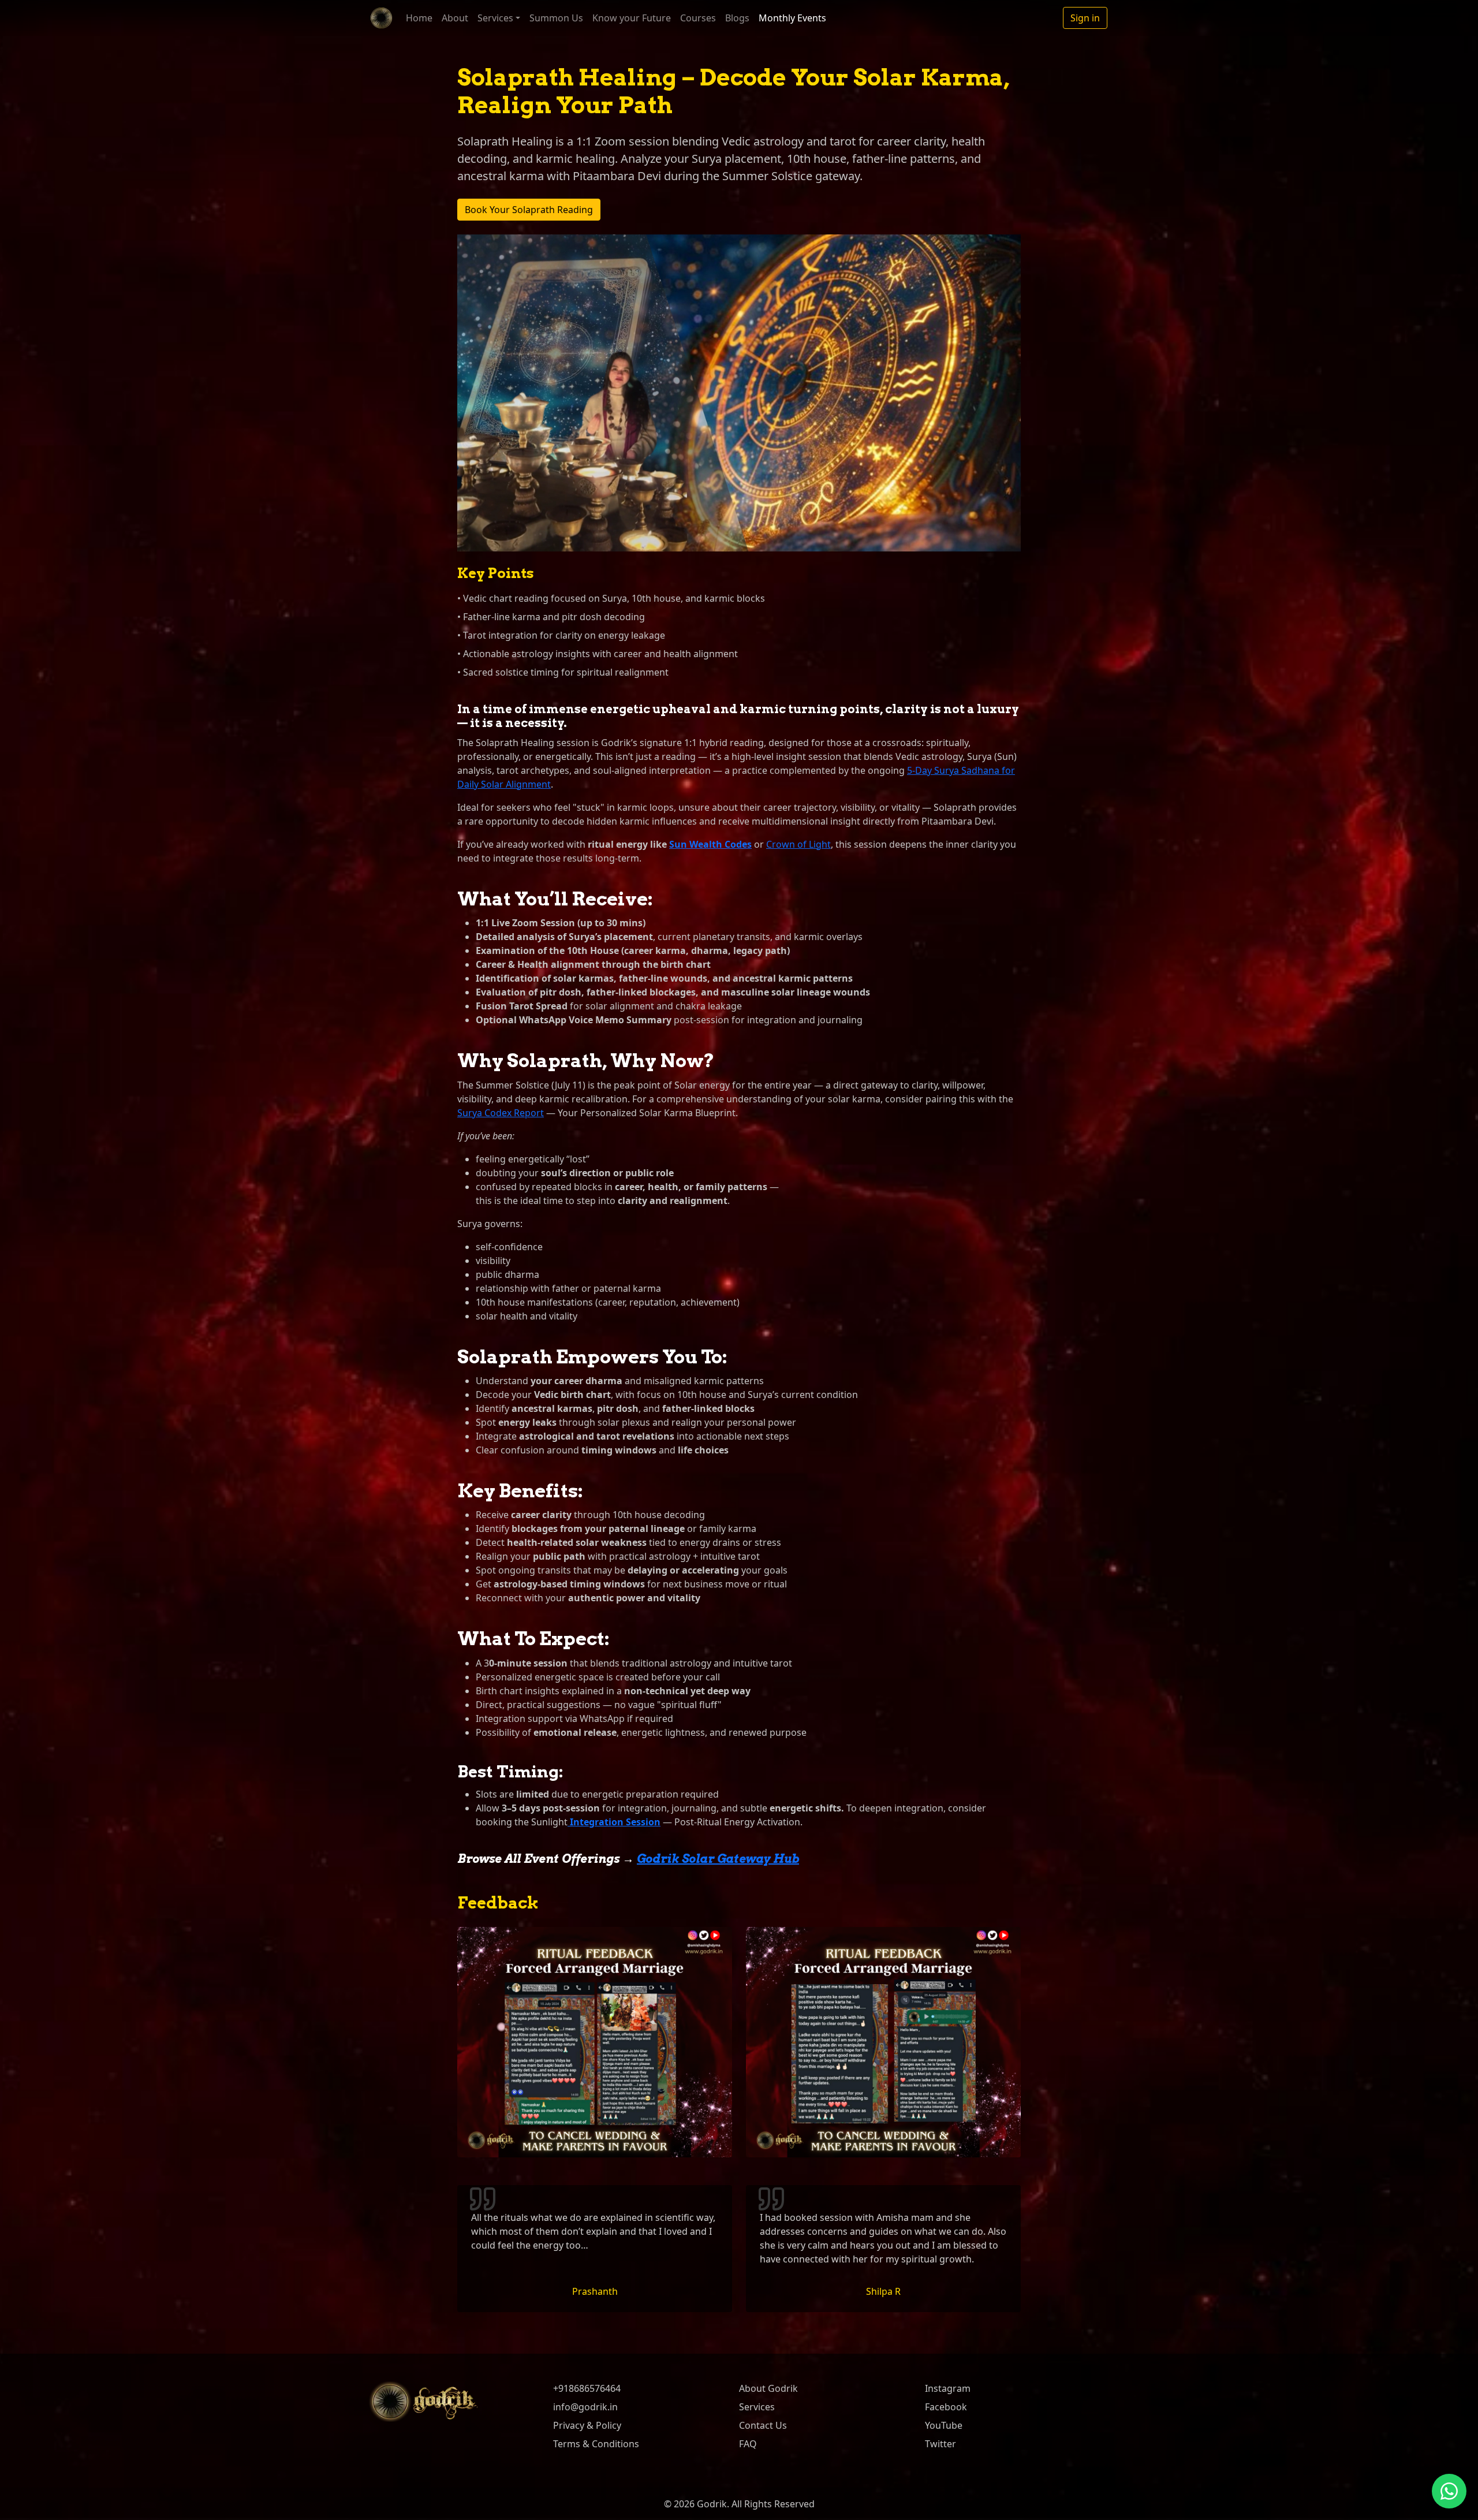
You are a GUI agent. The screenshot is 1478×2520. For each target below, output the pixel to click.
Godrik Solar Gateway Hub (718, 1859)
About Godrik (768, 2388)
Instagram (948, 2388)
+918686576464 (587, 2388)
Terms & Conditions (596, 2444)
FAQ (748, 2444)
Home (419, 18)
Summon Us (556, 18)
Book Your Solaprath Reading (529, 210)
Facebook (946, 2407)
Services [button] (495, 18)
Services (757, 2407)
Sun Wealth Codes (710, 844)
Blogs (737, 18)
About (455, 18)
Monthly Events (792, 18)
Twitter (940, 2444)
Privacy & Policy (587, 2425)
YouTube (944, 2425)
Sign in (1085, 18)
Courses (698, 18)
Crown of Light (798, 844)
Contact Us (763, 2425)
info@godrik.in (585, 2407)
